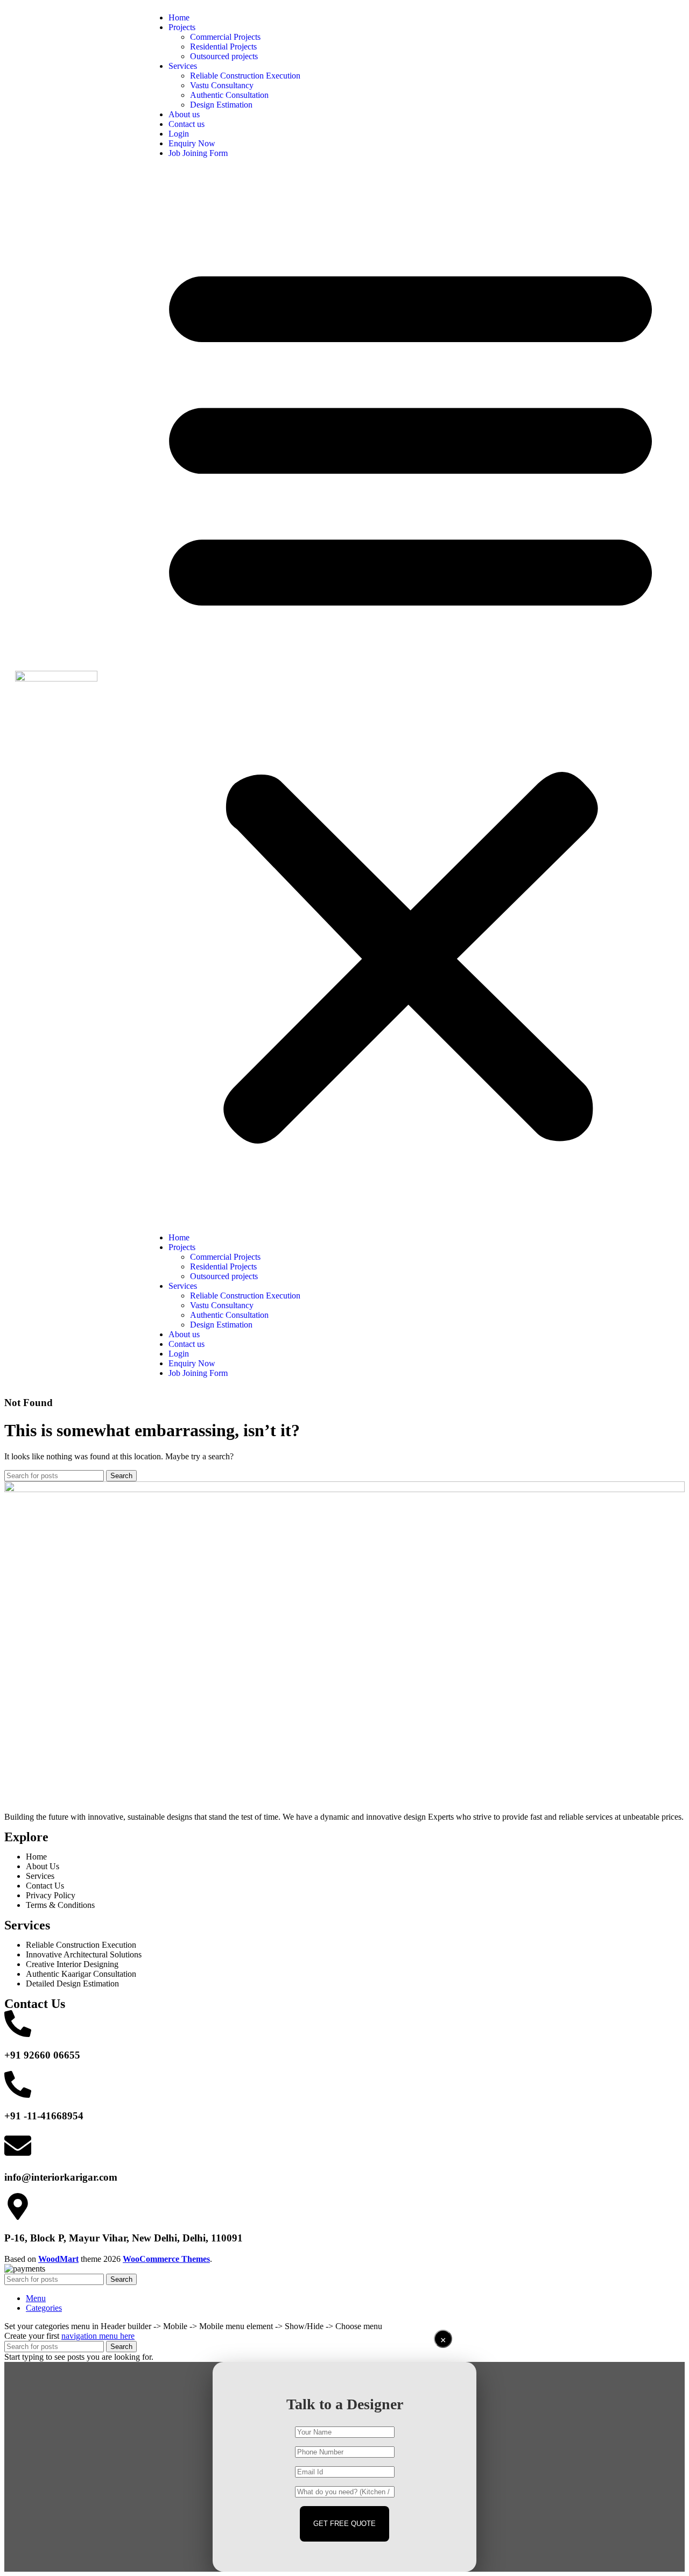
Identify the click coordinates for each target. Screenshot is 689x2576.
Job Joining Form (198, 153)
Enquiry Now (192, 143)
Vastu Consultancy (222, 85)
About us (184, 114)
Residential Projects (223, 47)
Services (183, 66)
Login (179, 134)
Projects (182, 27)
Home (179, 17)
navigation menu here (98, 2336)
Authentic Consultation (229, 95)
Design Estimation (221, 105)
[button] (410, 696)
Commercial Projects (225, 37)
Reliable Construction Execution (245, 76)
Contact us (187, 124)
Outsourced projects (224, 56)
